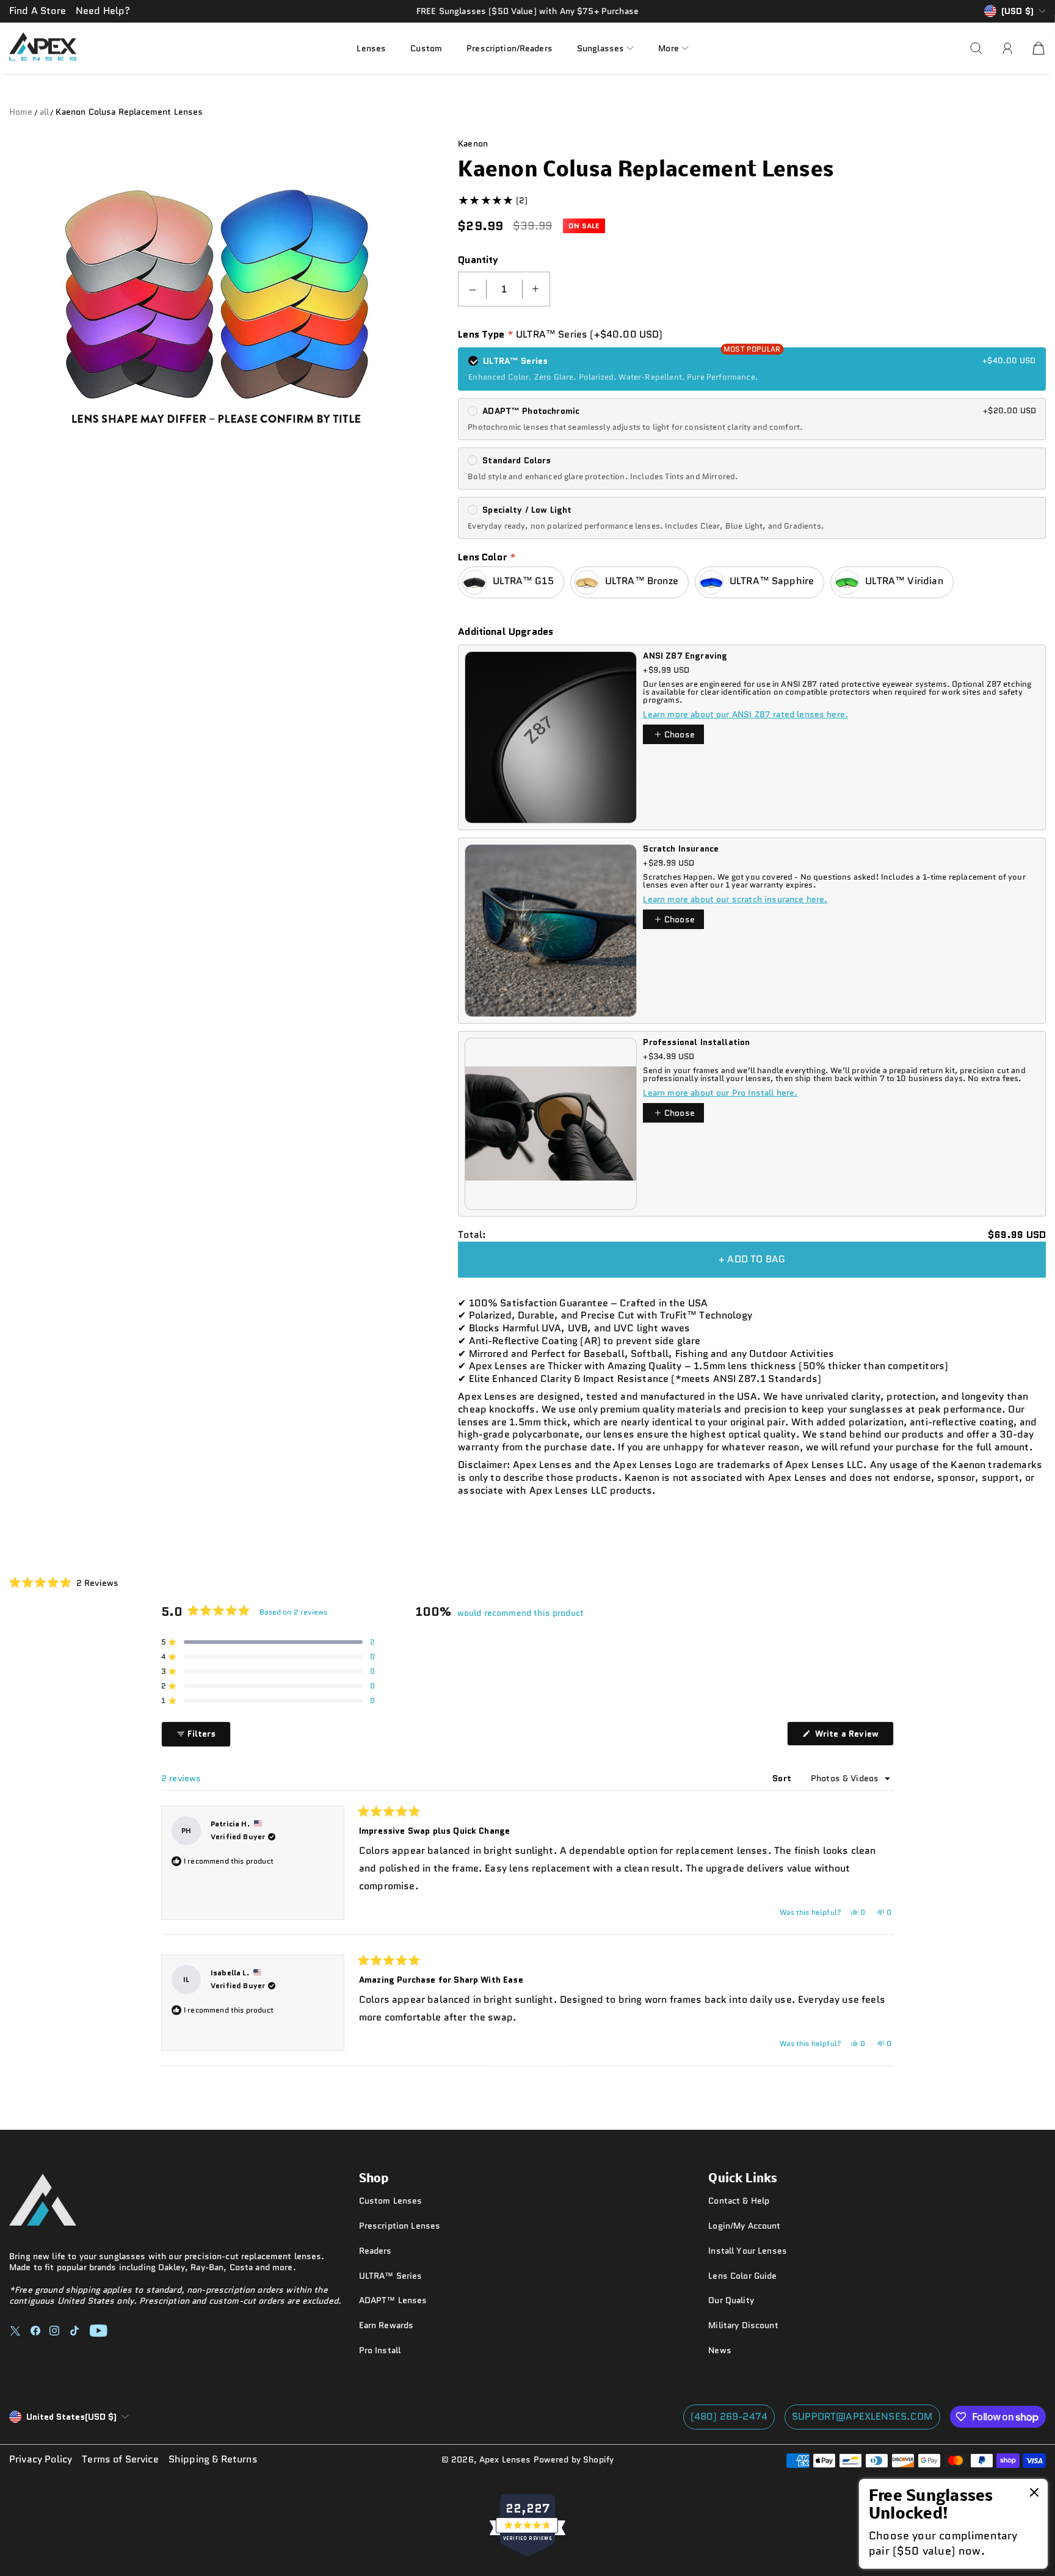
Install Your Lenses (748, 2251)
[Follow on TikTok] (74, 2331)
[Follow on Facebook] (35, 2331)
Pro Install (380, 2350)
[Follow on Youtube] (99, 2331)
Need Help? (103, 11)
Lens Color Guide (742, 2276)
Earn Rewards (386, 2325)
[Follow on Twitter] (15, 2331)
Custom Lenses (391, 2201)
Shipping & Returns (213, 2460)
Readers (375, 2251)
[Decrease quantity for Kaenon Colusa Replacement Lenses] (473, 289)
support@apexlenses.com (862, 2416)
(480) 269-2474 (729, 2416)
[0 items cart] (1039, 48)
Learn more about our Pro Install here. (720, 1093)
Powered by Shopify (574, 2459)
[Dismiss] (1034, 2494)
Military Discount (743, 2325)
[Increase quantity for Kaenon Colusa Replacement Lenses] (535, 289)
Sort (783, 1778)
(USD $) (71, 2417)
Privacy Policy (41, 2460)
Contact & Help (739, 2201)
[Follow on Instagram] (54, 2331)
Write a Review (853, 1736)
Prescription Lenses (400, 2226)
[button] (605, 48)
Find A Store (38, 11)
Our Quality (731, 2300)
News (720, 2350)
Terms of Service (120, 2460)
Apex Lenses (505, 2459)
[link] (953, 2524)
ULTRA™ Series (391, 2276)
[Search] (976, 48)
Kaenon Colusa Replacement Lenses (129, 112)
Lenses (371, 48)
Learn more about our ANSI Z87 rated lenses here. (745, 714)
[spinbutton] (504, 289)
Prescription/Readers (509, 48)
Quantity (478, 260)
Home (21, 112)
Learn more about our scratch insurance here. (735, 899)
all (44, 112)
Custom (426, 48)
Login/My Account (744, 2226)
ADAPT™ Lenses (393, 2300)
